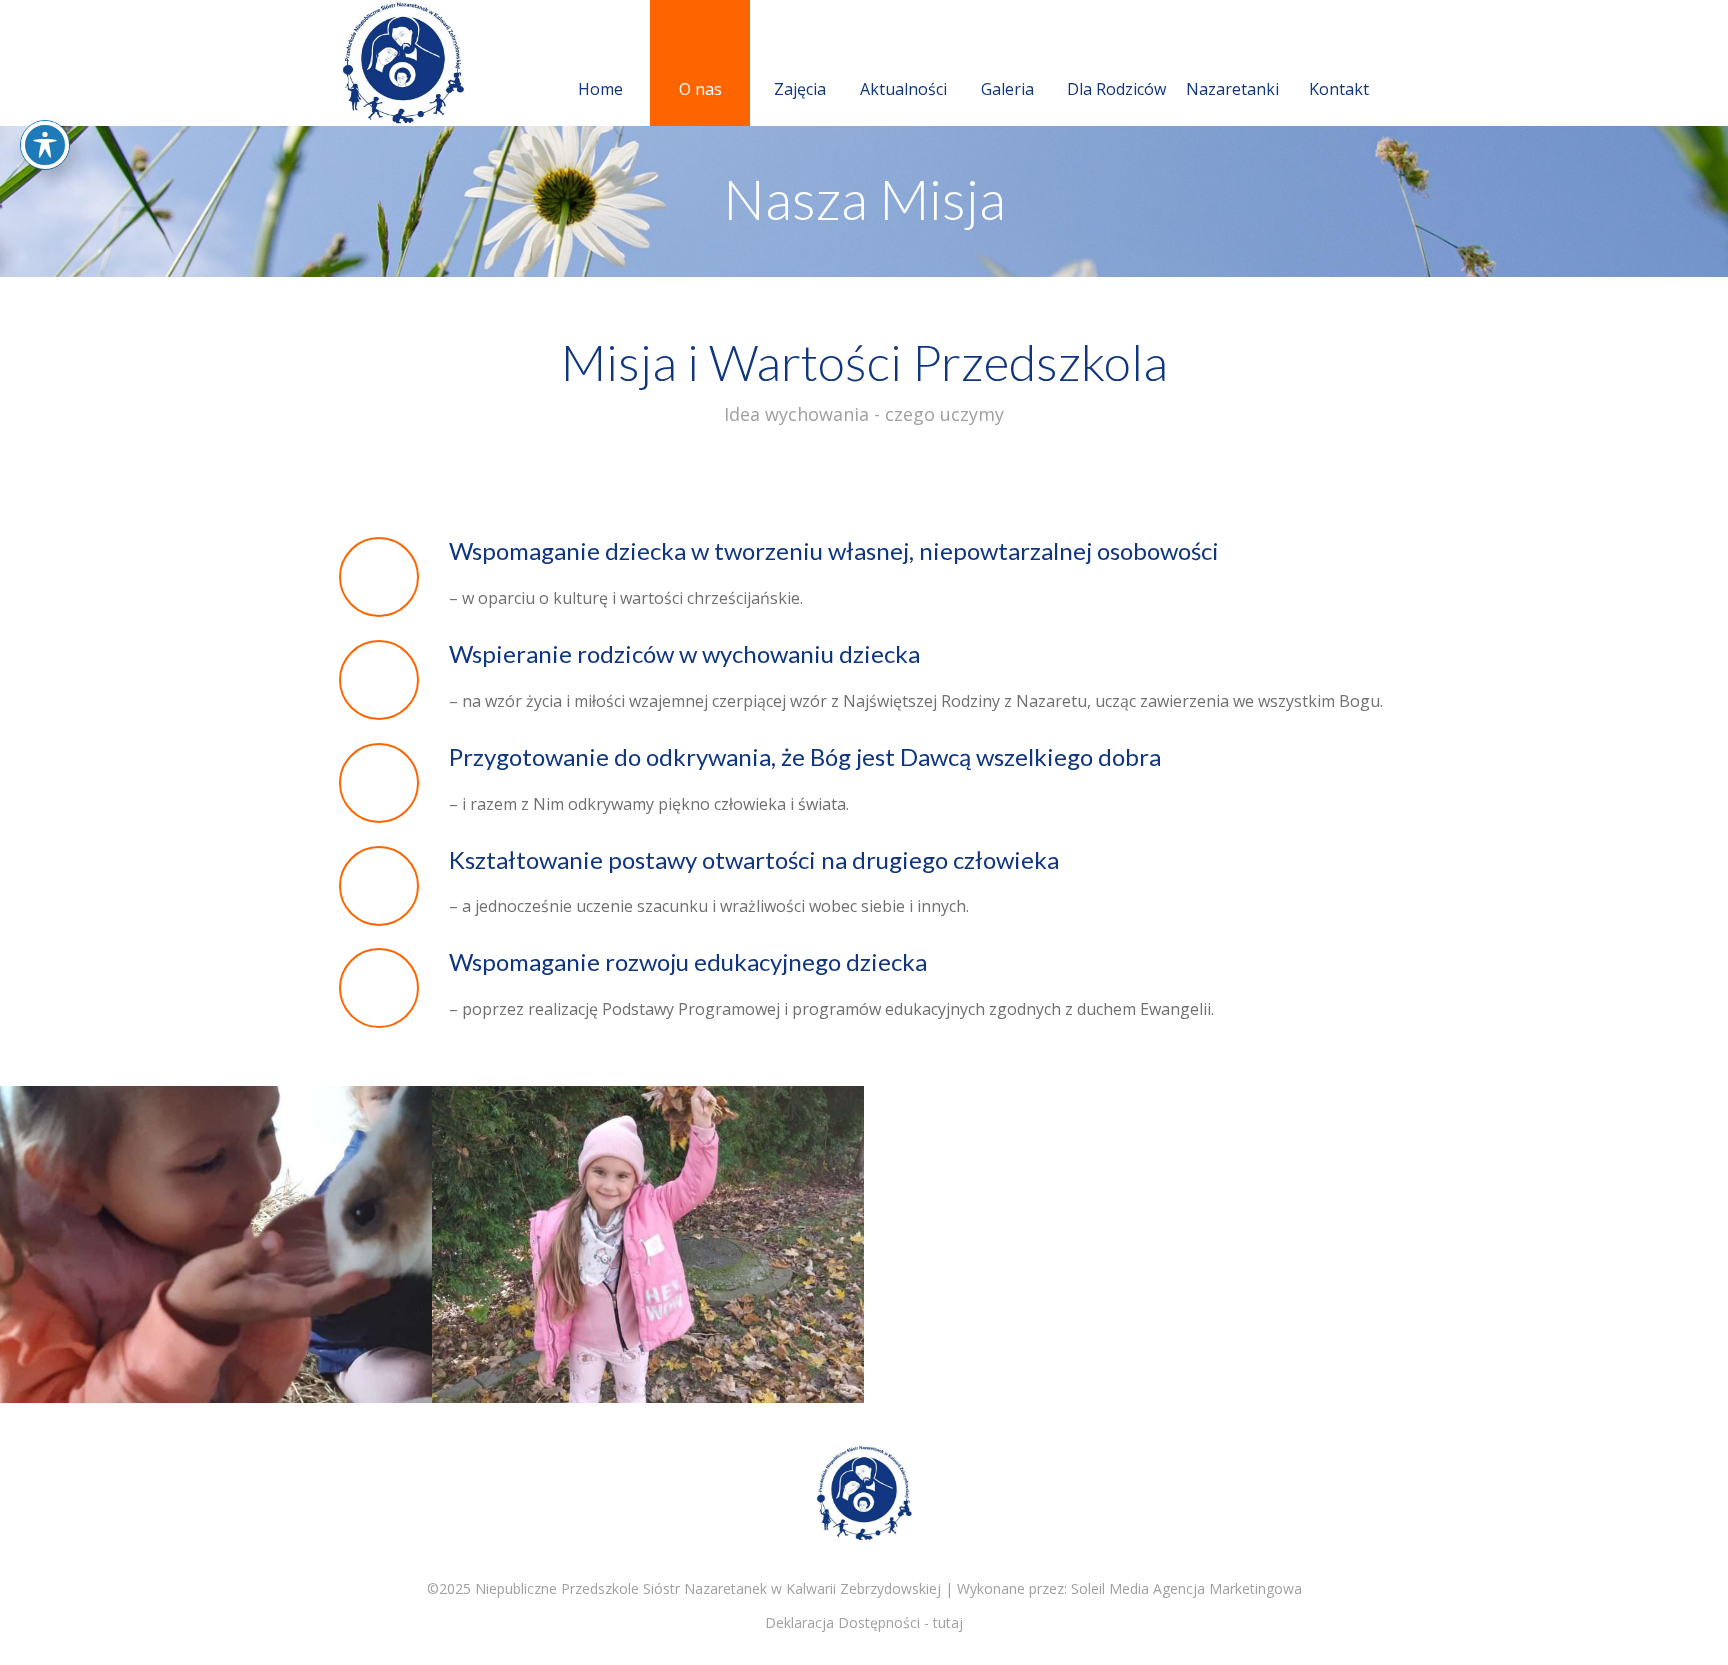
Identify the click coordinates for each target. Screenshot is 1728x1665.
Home (600, 89)
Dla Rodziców (1116, 89)
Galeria (1007, 89)
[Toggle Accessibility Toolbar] (45, 145)
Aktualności (903, 89)
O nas (700, 89)
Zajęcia (800, 89)
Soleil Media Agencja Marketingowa (1186, 1588)
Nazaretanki (1232, 89)
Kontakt (1339, 89)
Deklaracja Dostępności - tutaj (864, 1622)
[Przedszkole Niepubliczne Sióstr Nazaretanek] (433, 63)
